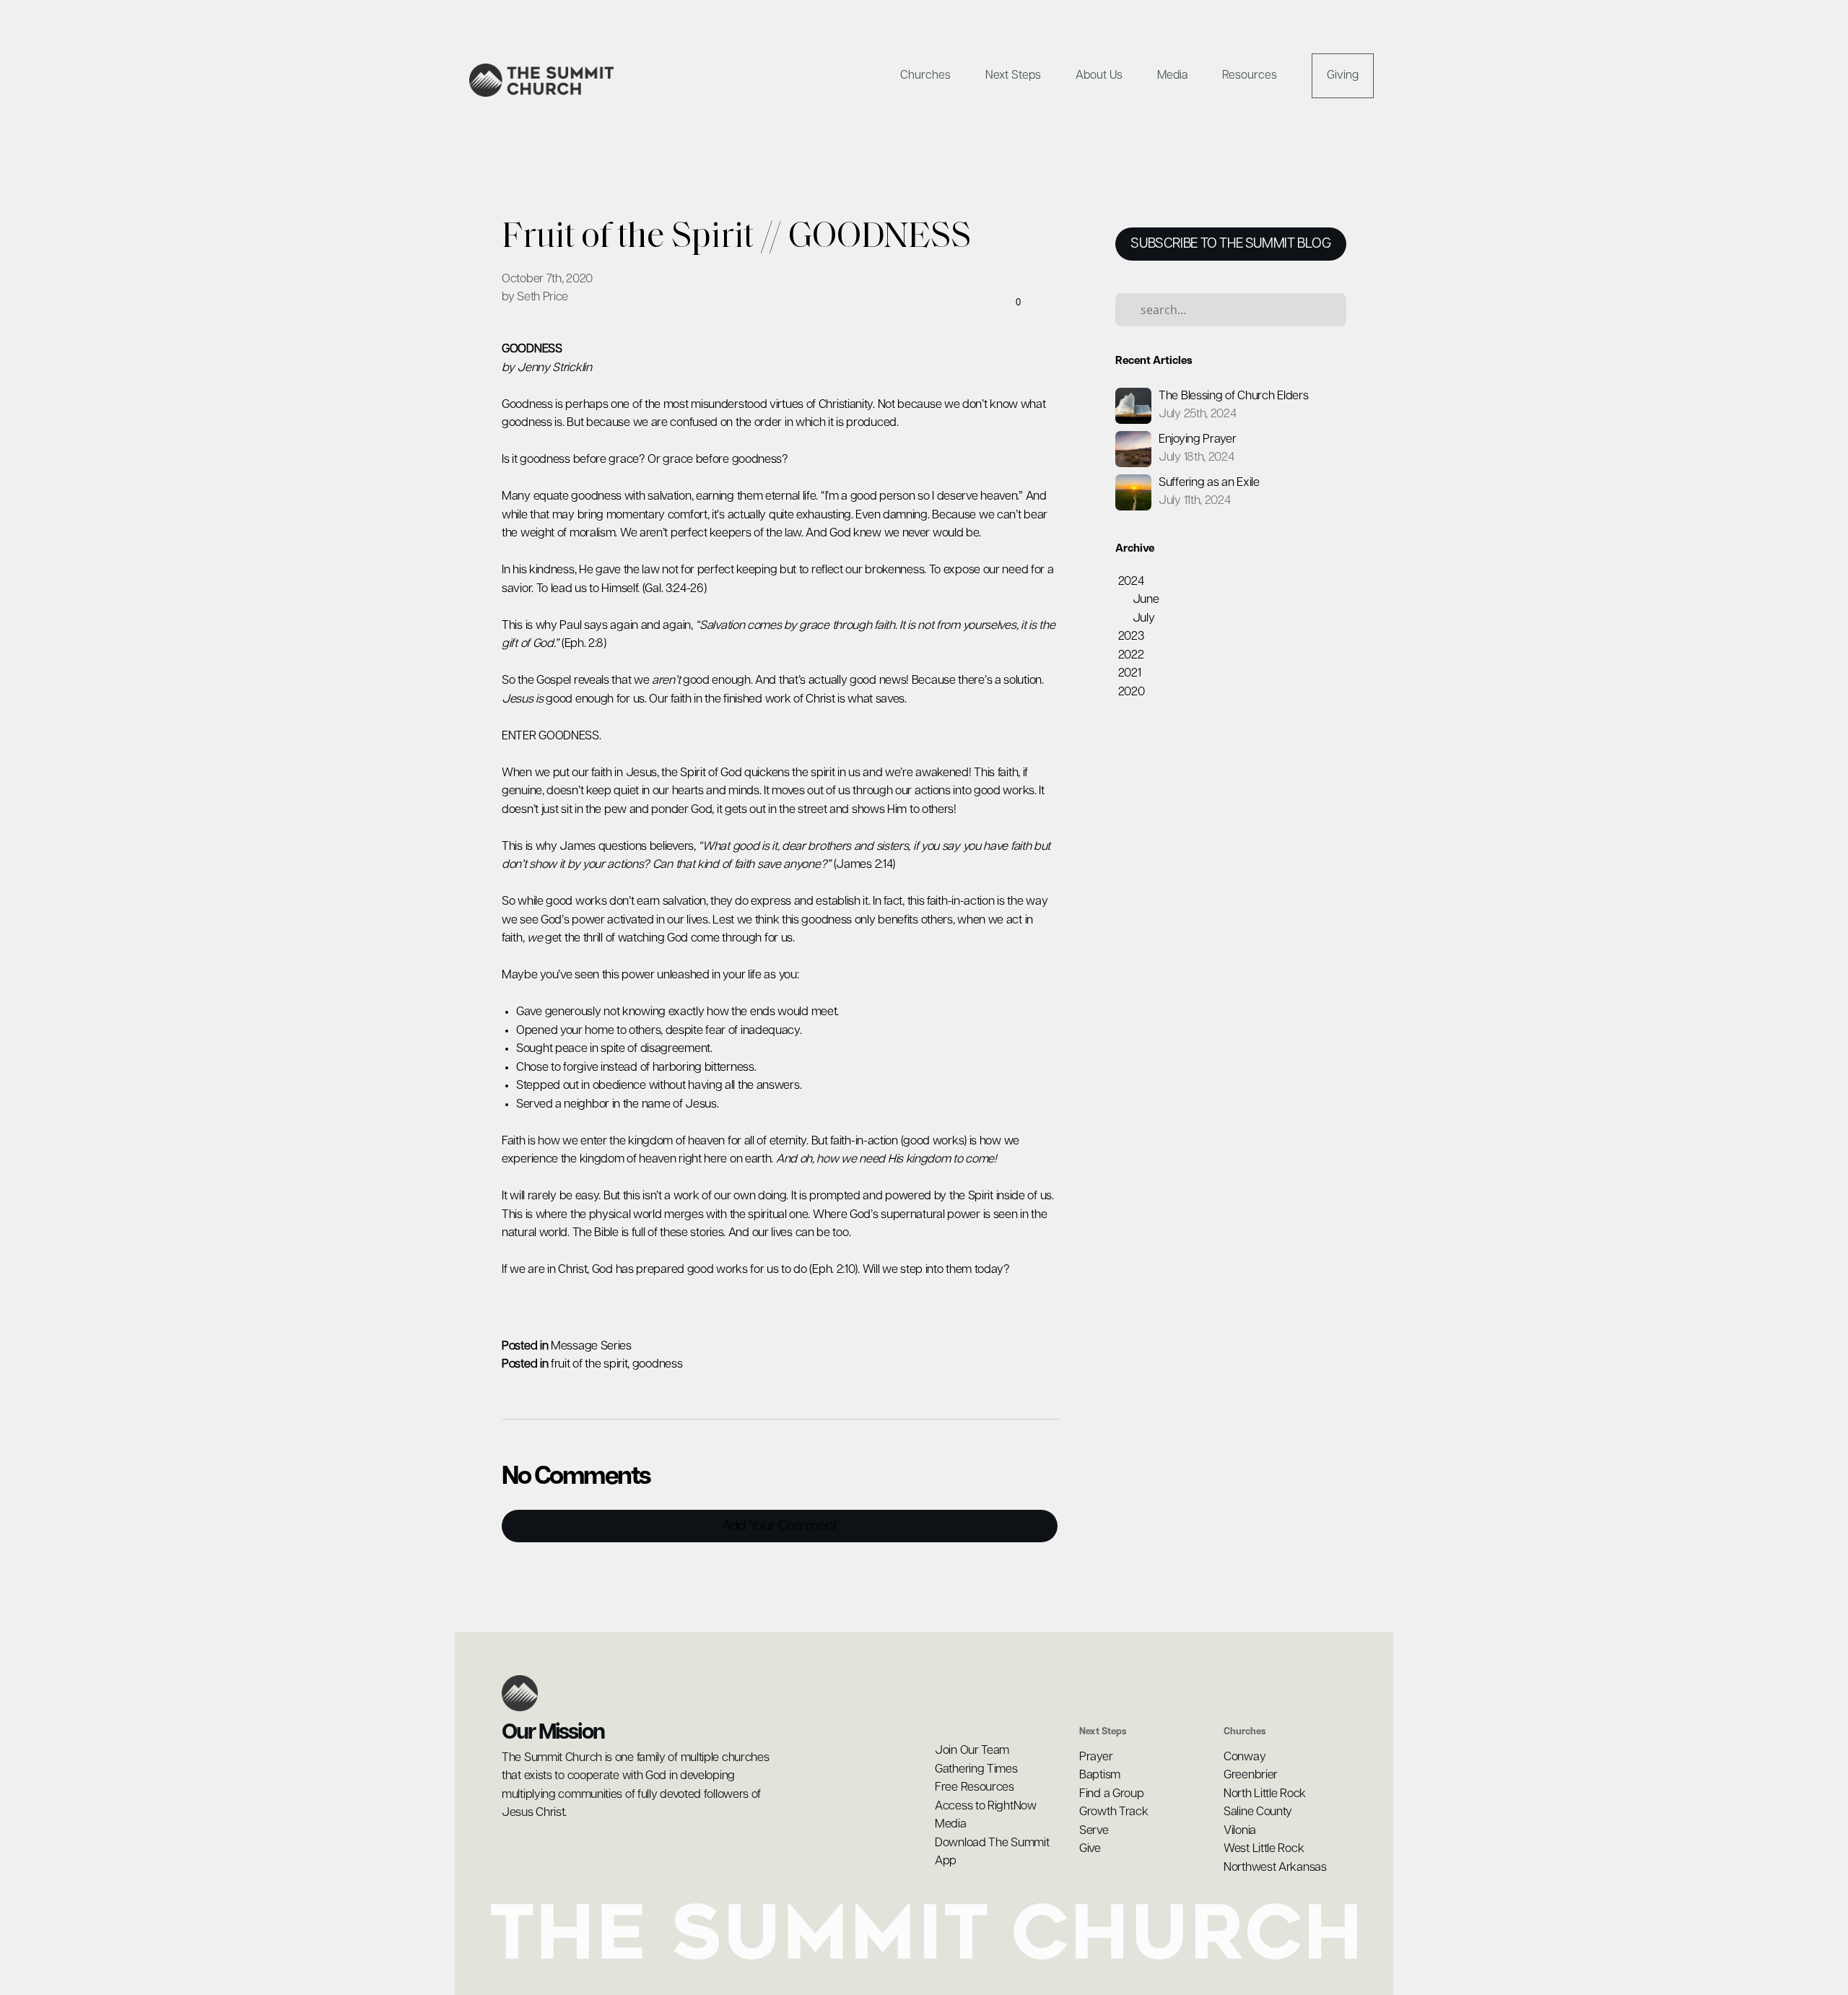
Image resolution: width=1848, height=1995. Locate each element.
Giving (1343, 75)
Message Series (591, 1346)
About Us (1100, 75)
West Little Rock (1264, 1849)
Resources (1251, 75)
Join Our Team (972, 1751)
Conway (1246, 1757)
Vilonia (1240, 1831)
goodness (658, 1364)
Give (1090, 1849)
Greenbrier (1251, 1775)
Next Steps (1015, 75)
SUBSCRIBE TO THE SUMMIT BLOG (1230, 244)
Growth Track (1113, 1812)
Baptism (1100, 1775)
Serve (1094, 1831)
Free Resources (975, 1787)
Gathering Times (976, 1769)
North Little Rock (1266, 1794)
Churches (927, 75)
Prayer (1096, 1757)
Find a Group (1111, 1794)
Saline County (1259, 1812)
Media (1174, 75)
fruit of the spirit (589, 1364)
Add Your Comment (780, 1526)
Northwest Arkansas (1275, 1868)
